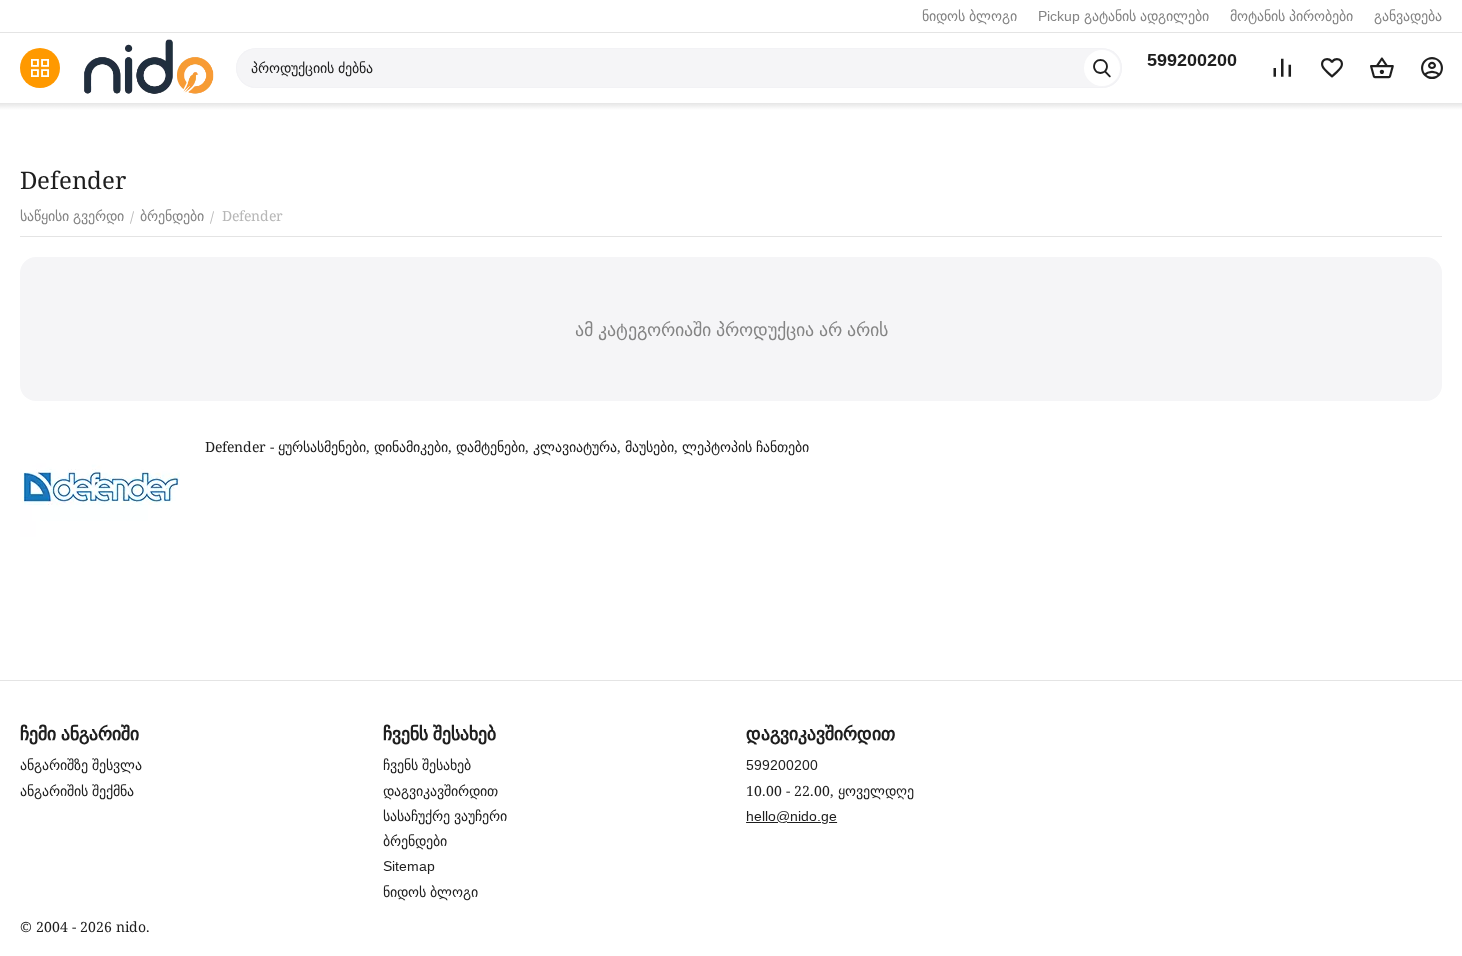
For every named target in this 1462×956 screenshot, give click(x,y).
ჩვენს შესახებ (427, 765)
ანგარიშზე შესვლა (81, 765)
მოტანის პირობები (1291, 16)
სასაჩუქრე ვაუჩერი (445, 816)
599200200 (1192, 60)
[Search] (1102, 68)
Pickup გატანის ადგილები (1123, 16)
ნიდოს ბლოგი (969, 16)
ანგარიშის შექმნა (77, 791)
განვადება (1408, 16)
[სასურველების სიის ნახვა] (1332, 68)
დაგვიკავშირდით (440, 791)
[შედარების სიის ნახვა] (1282, 68)
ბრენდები (415, 841)
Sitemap (409, 866)
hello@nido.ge (791, 816)
